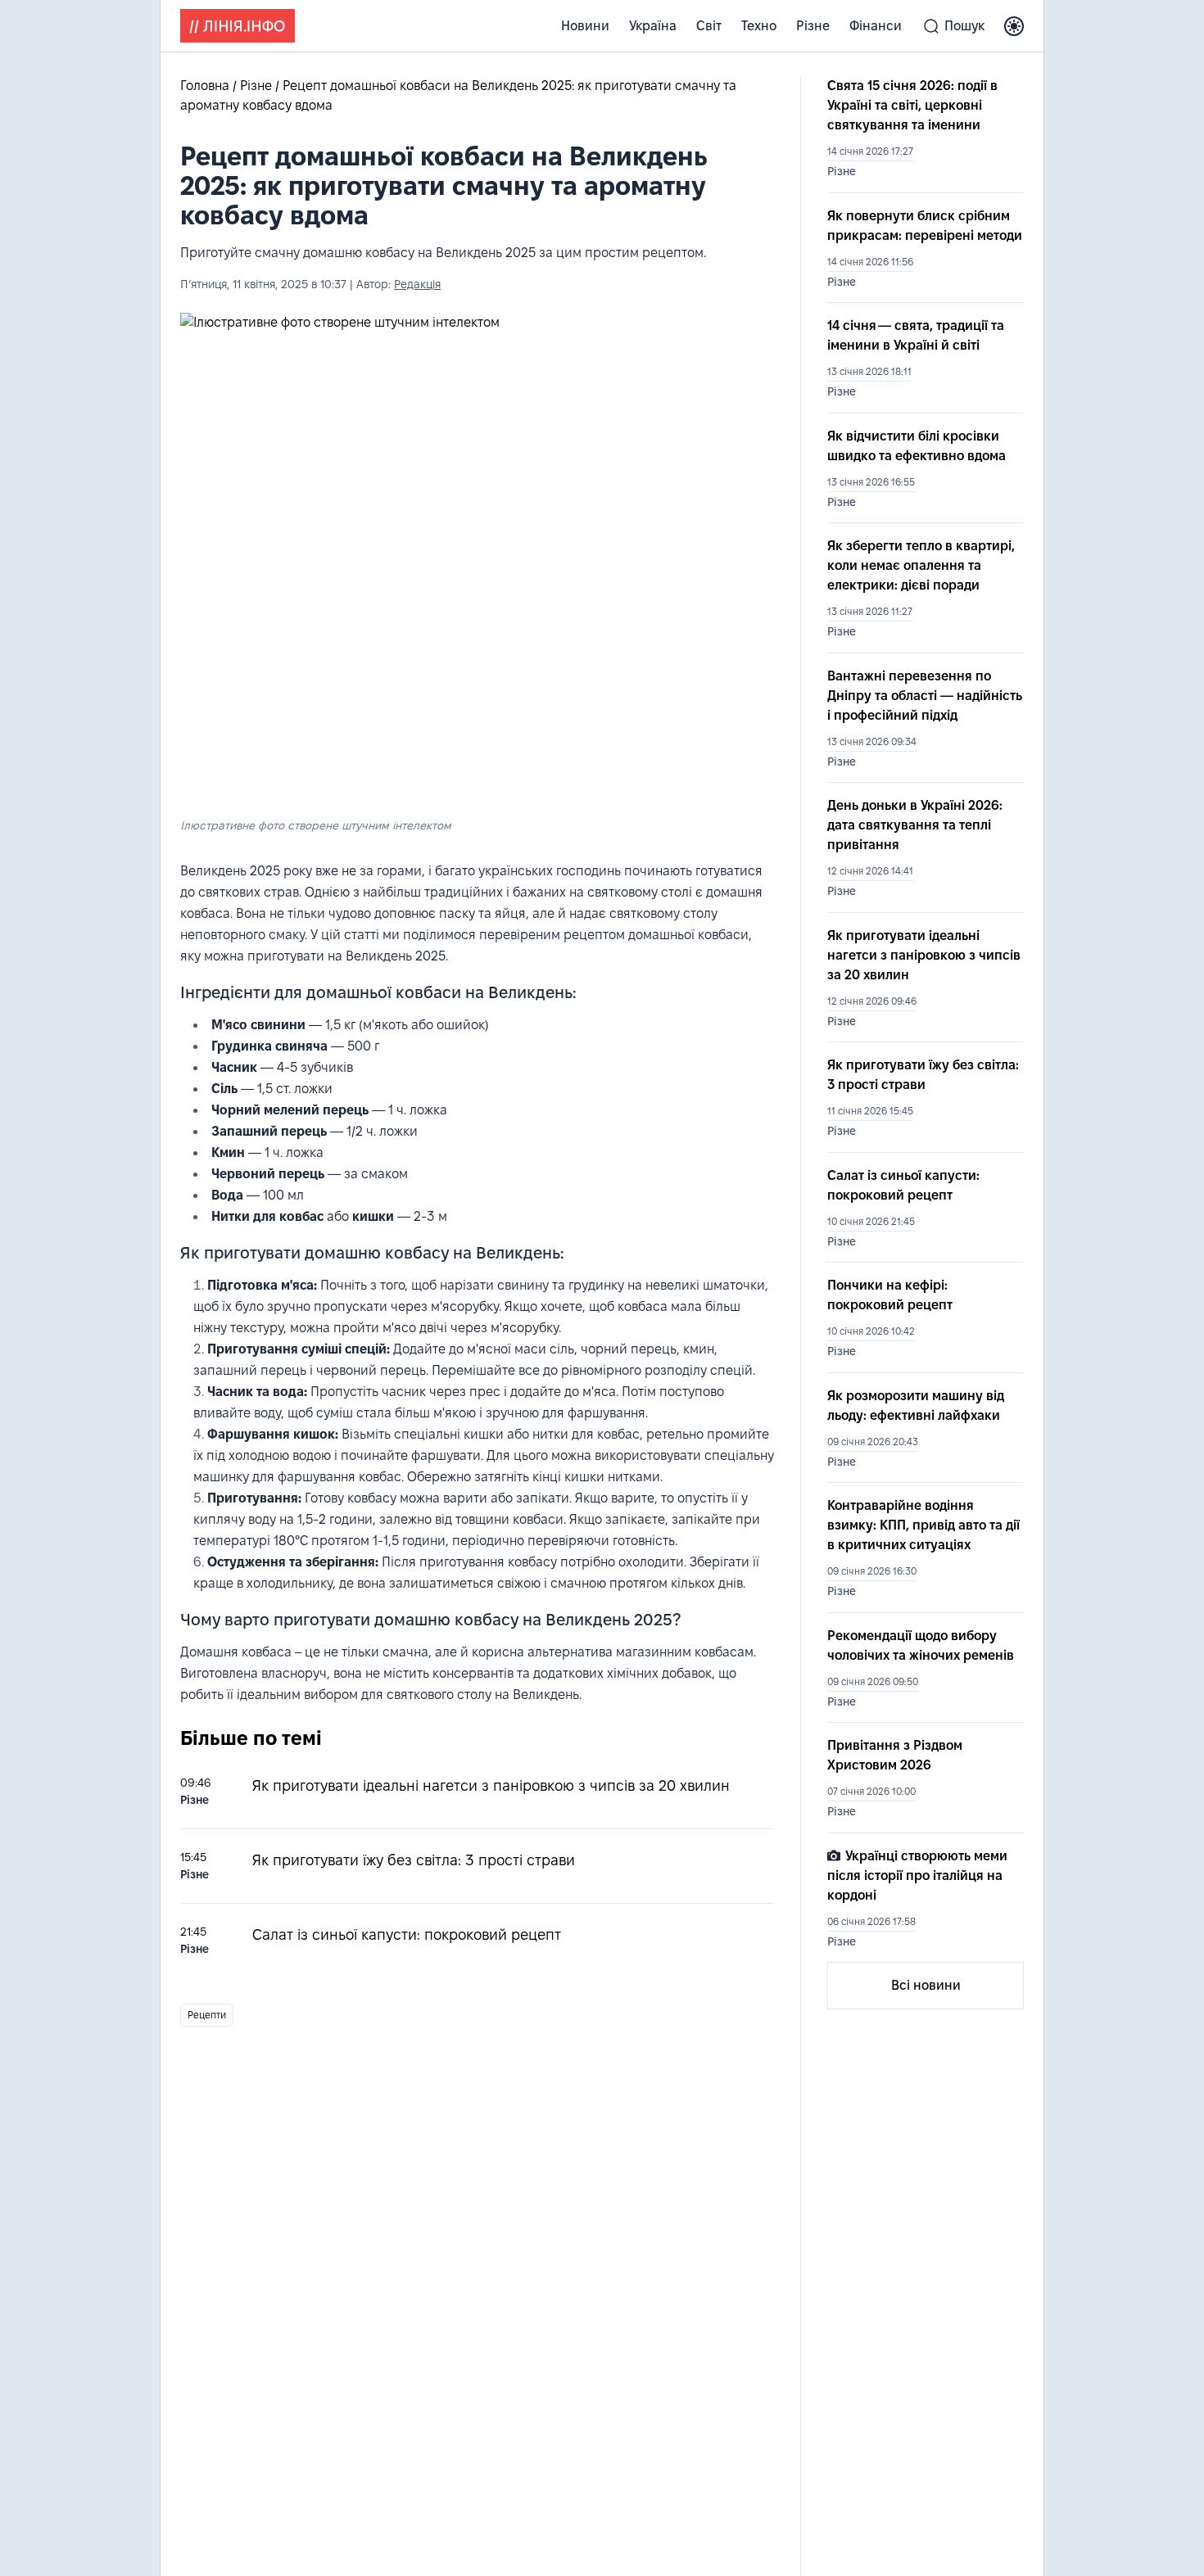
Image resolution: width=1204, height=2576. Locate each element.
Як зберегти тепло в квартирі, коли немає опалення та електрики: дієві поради (921, 565)
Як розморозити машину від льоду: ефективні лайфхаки (916, 1406)
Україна (653, 26)
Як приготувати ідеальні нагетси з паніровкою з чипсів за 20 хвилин (491, 1785)
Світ (709, 26)
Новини (585, 26)
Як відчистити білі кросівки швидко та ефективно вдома (917, 446)
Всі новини (926, 1985)
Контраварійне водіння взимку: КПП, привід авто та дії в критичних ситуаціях (923, 1525)
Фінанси (876, 26)
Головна (206, 86)
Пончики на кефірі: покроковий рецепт (890, 1295)
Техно (759, 26)
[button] (1014, 26)
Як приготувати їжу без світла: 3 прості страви (414, 1860)
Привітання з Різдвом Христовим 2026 (895, 1755)
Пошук (964, 26)
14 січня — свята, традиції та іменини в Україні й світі (916, 335)
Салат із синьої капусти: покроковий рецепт (407, 1934)
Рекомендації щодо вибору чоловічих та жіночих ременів (921, 1645)
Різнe (813, 26)
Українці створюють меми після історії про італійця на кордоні (917, 1876)
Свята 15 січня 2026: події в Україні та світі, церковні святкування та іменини (912, 105)
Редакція (417, 284)
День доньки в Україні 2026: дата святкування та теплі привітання (915, 825)
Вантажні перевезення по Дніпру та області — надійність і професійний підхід (925, 696)
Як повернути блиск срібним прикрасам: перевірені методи (925, 226)
